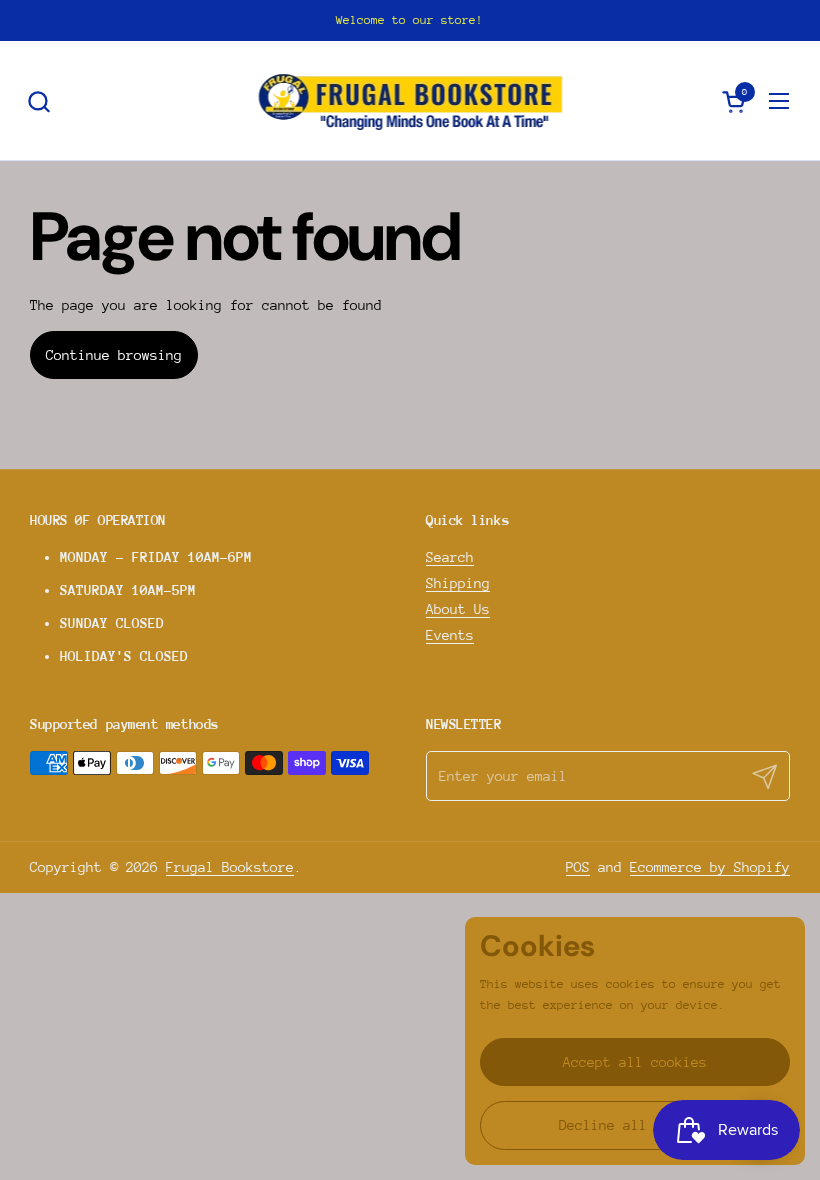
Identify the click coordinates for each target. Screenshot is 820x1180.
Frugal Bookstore (230, 867)
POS (578, 867)
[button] (38, 101)
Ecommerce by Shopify (710, 867)
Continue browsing (114, 355)
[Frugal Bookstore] (410, 101)
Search (450, 557)
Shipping (458, 583)
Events (450, 635)
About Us (458, 609)
